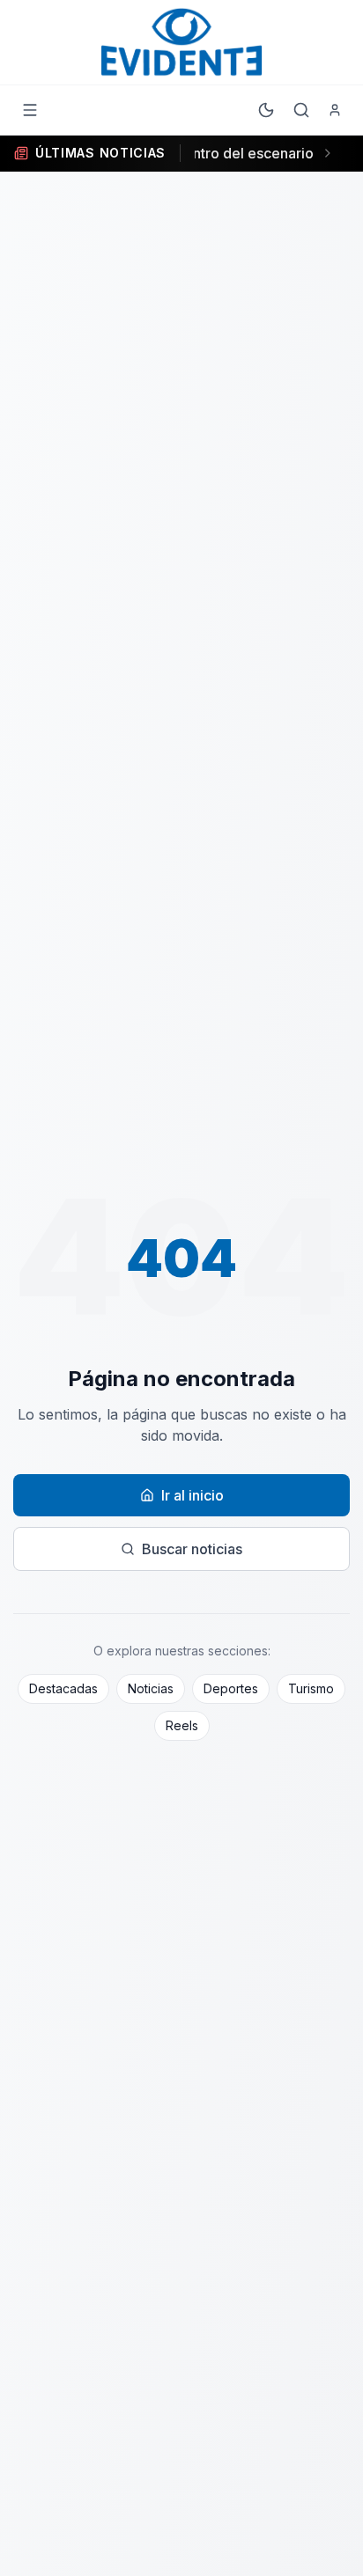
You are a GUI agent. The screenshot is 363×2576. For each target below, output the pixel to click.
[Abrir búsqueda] (301, 110)
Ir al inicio (193, 1495)
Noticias (151, 1688)
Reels (182, 1725)
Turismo (311, 1688)
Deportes (231, 1688)
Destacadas (63, 1688)
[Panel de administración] (335, 110)
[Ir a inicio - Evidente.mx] (181, 42)
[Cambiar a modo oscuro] (266, 110)
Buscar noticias (192, 1549)
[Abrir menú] (30, 110)
